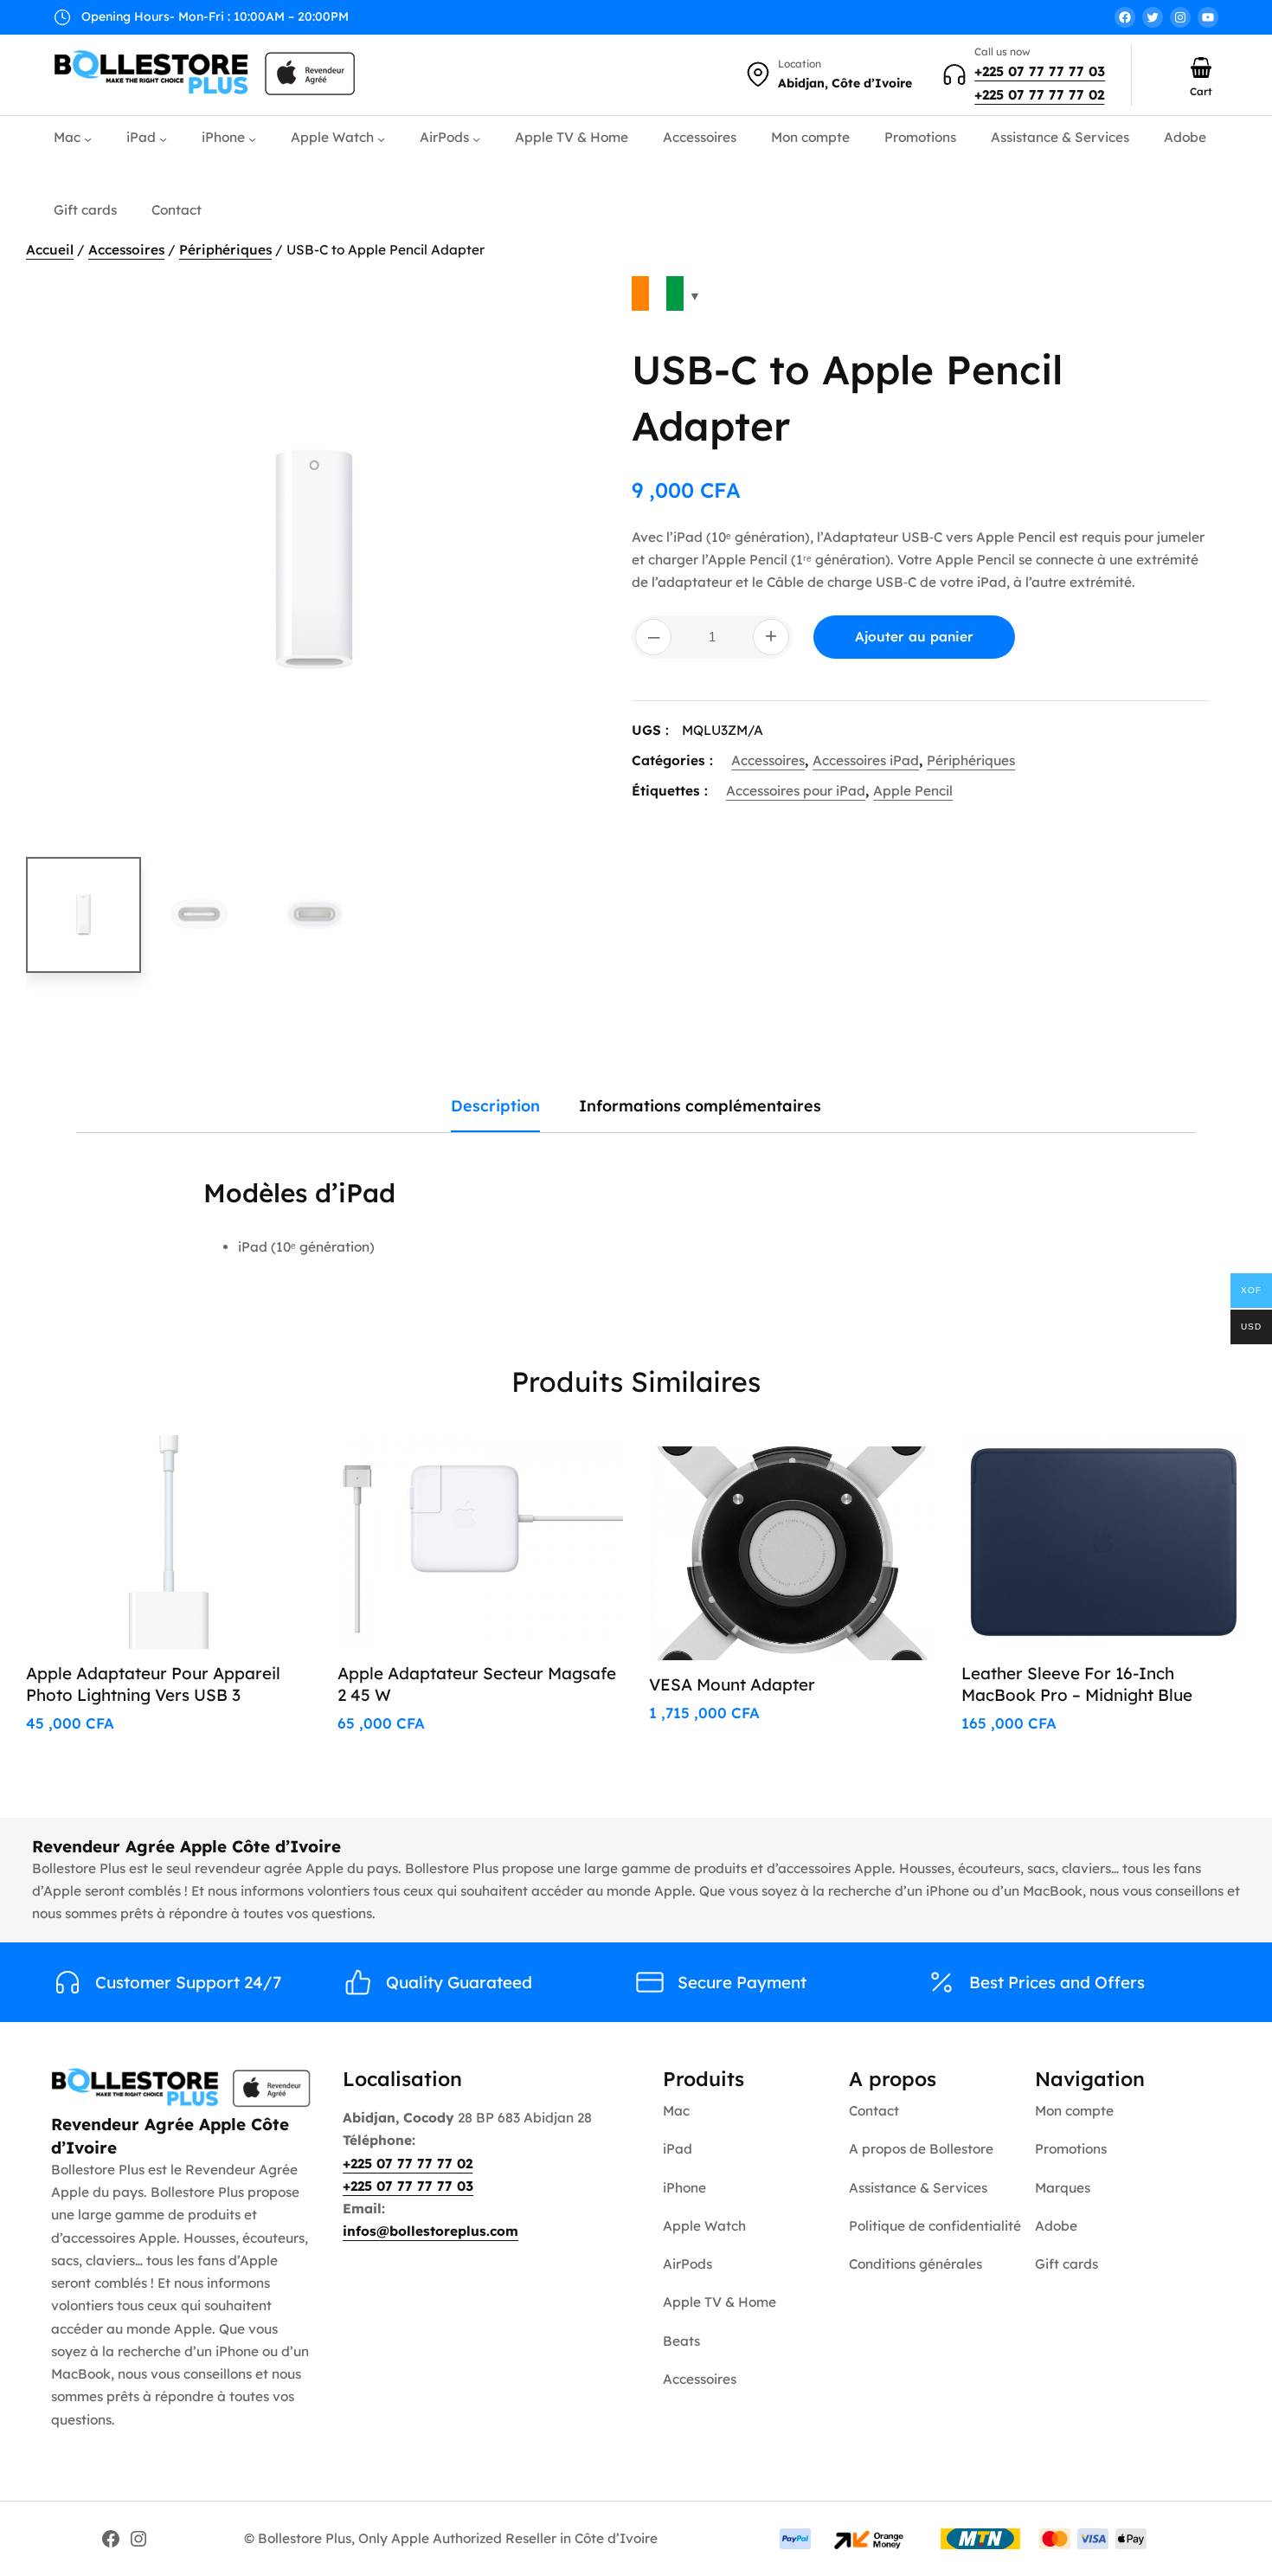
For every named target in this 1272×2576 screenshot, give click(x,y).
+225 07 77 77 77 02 (1039, 95)
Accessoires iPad (866, 760)
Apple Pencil (913, 791)
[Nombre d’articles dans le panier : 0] (1201, 68)
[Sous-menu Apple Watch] (381, 138)
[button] (572, 302)
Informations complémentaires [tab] (700, 1106)
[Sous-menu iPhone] (252, 138)
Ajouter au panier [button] (230, 1467)
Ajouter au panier (914, 637)
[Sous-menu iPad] (163, 138)
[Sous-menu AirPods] (476, 138)
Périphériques (225, 250)
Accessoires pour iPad (796, 791)
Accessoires (126, 250)
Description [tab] (495, 1106)
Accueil (50, 250)
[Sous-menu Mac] (88, 138)
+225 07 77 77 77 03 (1040, 71)
